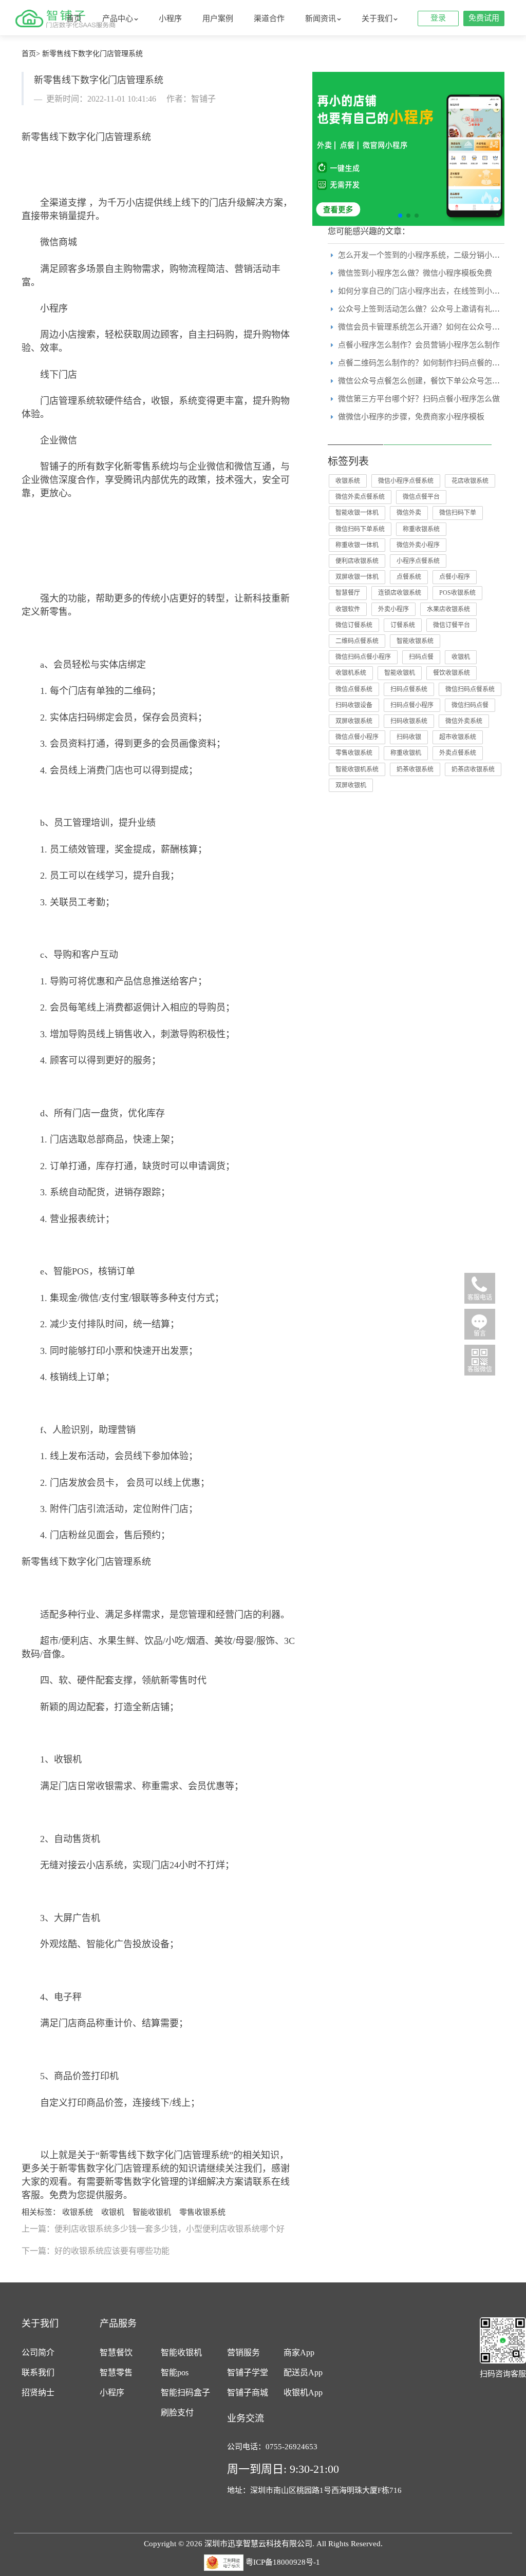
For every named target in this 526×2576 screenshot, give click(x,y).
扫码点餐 (421, 657)
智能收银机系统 (357, 769)
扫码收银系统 (409, 721)
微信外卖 (409, 513)
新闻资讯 (321, 18)
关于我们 (377, 18)
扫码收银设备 (354, 705)
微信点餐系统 (354, 689)
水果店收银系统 (448, 609)
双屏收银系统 (354, 721)
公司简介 (38, 2352)
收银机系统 (351, 673)
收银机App (303, 2393)
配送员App (303, 2372)
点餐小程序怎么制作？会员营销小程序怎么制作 (419, 345)
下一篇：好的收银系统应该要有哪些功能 (96, 2251)
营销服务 (243, 2352)
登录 (438, 18)
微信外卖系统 (464, 721)
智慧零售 (116, 2372)
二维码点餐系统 (357, 641)
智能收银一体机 (357, 513)
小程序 (170, 18)
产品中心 (118, 18)
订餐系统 (403, 625)
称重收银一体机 (357, 545)
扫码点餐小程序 (412, 705)
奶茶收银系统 (415, 769)
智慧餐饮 (116, 2352)
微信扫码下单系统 (360, 529)
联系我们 (38, 2372)
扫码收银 (409, 737)
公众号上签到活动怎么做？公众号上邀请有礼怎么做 (427, 309)
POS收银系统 (457, 593)
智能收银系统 (415, 641)
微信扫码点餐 (470, 705)
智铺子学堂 (248, 2372)
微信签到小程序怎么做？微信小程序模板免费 (415, 273)
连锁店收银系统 (400, 593)
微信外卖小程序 (418, 545)
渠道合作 (269, 18)
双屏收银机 (351, 785)
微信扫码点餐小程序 (363, 657)
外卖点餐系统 (458, 753)
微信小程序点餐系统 (406, 481)
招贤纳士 (38, 2393)
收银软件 (348, 609)
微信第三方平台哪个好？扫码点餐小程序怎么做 (419, 399)
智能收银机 (152, 2212)
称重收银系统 (421, 529)
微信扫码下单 (458, 513)
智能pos (175, 2372)
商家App (299, 2352)
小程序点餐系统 (418, 561)
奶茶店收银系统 (473, 769)
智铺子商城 (248, 2393)
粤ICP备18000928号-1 (283, 2562)
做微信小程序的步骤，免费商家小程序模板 (411, 417)
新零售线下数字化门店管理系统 (92, 54)
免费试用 (484, 18)
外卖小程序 (393, 609)
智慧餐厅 (348, 593)
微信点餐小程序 (357, 737)
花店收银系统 (470, 481)
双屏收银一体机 (357, 577)
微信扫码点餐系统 (470, 689)
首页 (74, 18)
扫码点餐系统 (409, 689)
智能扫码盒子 (185, 2393)
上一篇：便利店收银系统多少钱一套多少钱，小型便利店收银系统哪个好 (153, 2229)
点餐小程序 (455, 577)
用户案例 (218, 18)
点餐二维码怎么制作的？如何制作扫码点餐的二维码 (427, 363)
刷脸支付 (177, 2413)
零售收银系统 (202, 2212)
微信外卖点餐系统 (360, 497)
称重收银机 (406, 753)
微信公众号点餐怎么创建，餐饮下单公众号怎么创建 (427, 381)
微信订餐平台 (452, 625)
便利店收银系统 (357, 561)
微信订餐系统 (354, 625)
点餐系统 (409, 577)
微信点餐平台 (421, 497)
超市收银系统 (458, 737)
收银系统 (78, 2212)
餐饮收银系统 (452, 673)
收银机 (113, 2212)
